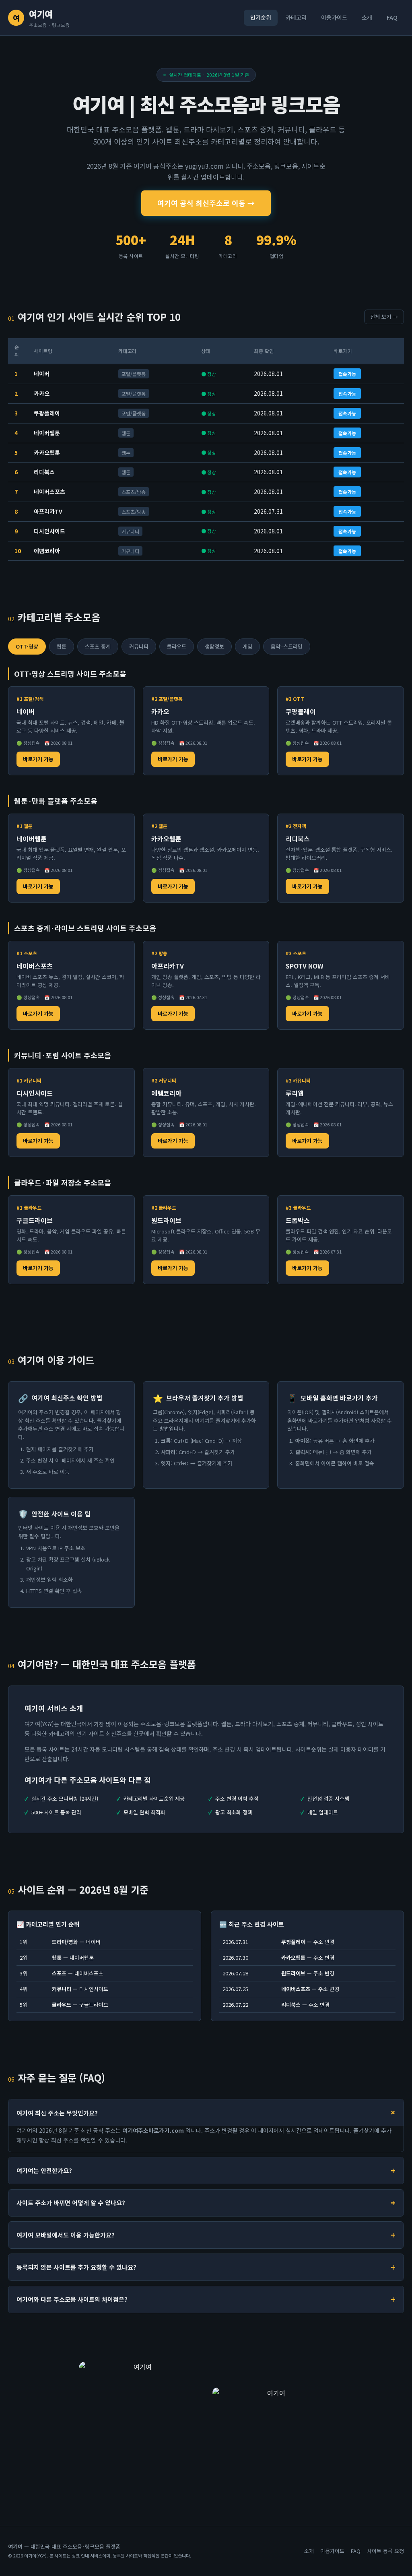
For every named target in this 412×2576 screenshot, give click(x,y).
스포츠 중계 (98, 646)
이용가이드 (334, 17)
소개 (367, 17)
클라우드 (177, 646)
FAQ (392, 17)
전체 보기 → (384, 317)
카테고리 (296, 17)
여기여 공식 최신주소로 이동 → (206, 203)
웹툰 (62, 646)
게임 (247, 646)
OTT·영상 (27, 646)
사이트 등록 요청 (385, 2551)
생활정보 (214, 646)
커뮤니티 (139, 646)
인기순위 (261, 17)
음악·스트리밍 (287, 646)
